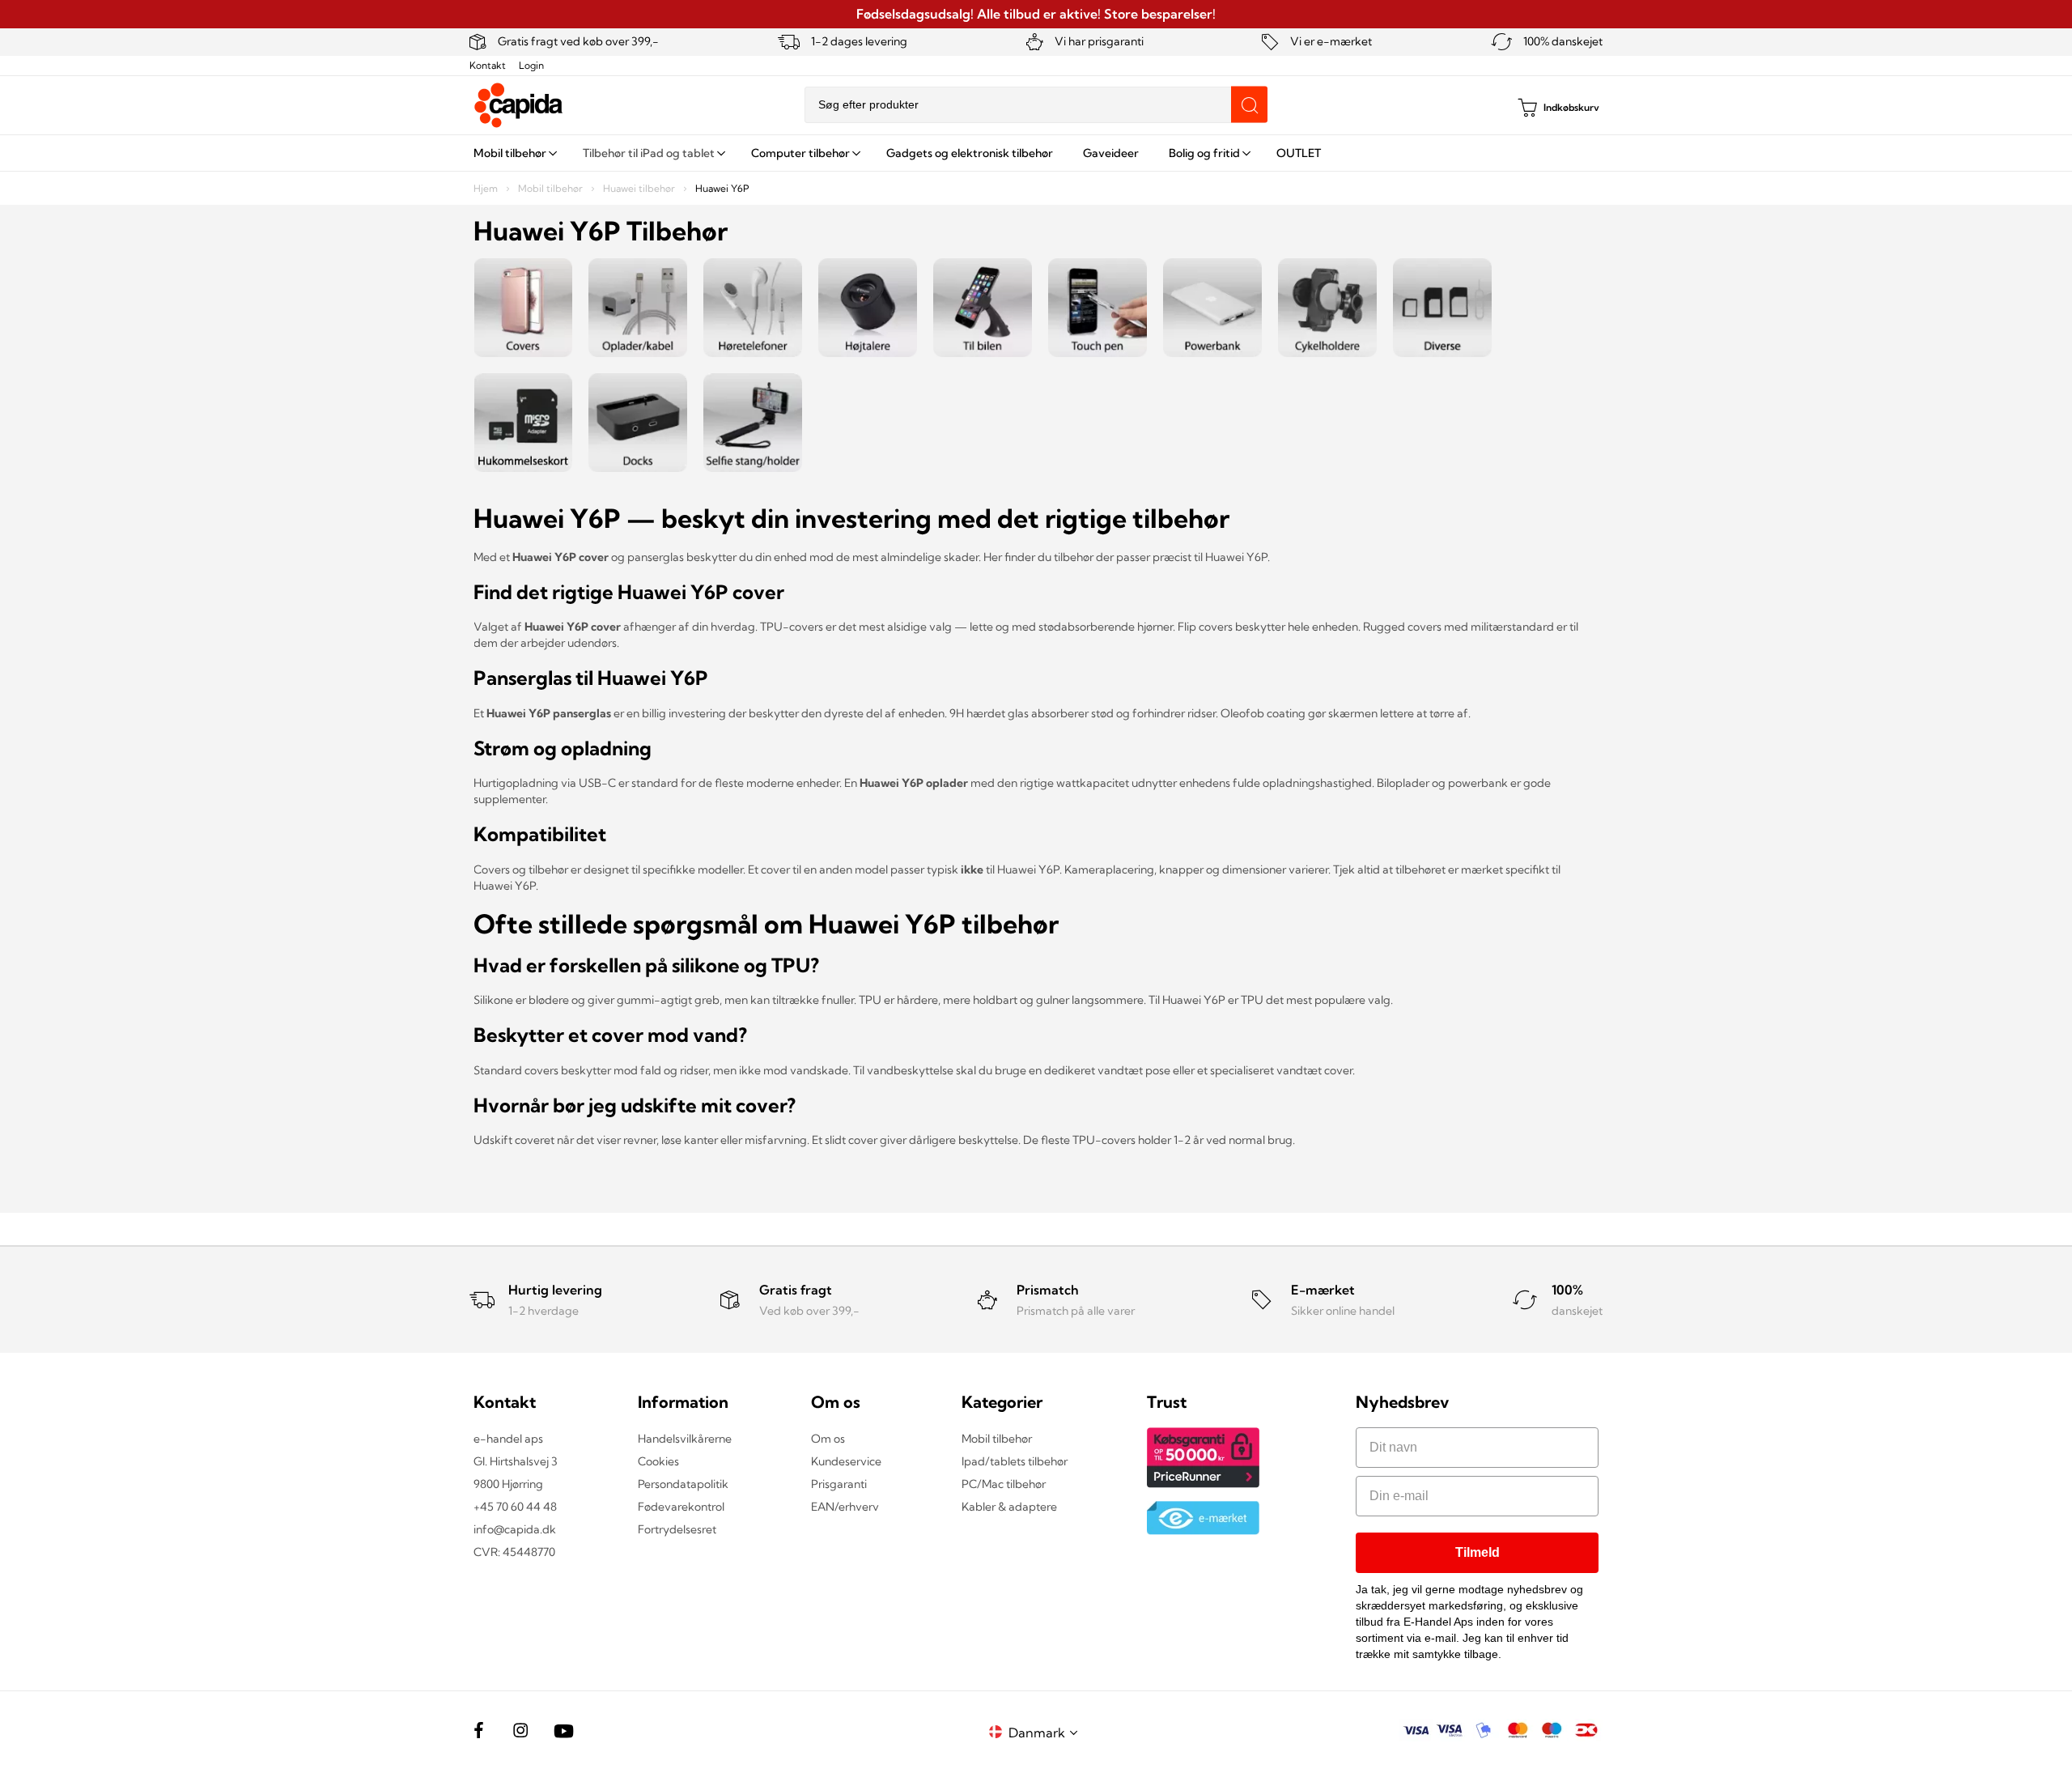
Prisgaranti (839, 1484)
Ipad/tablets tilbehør (1015, 1461)
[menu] (1036, 153)
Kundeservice (846, 1461)
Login (531, 65)
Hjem (487, 188)
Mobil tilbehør (552, 188)
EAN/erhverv (845, 1507)
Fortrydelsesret (677, 1529)
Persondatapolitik (683, 1484)
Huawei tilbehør (640, 188)
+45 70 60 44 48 (515, 1507)
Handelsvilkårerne (685, 1439)
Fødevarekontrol (681, 1507)
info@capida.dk (515, 1529)
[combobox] (1036, 105)
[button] (1046, 1732)
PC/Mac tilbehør (1004, 1484)
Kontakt (488, 65)
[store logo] (519, 105)
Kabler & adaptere (1009, 1507)
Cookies (658, 1461)
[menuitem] (513, 153)
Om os (828, 1439)
